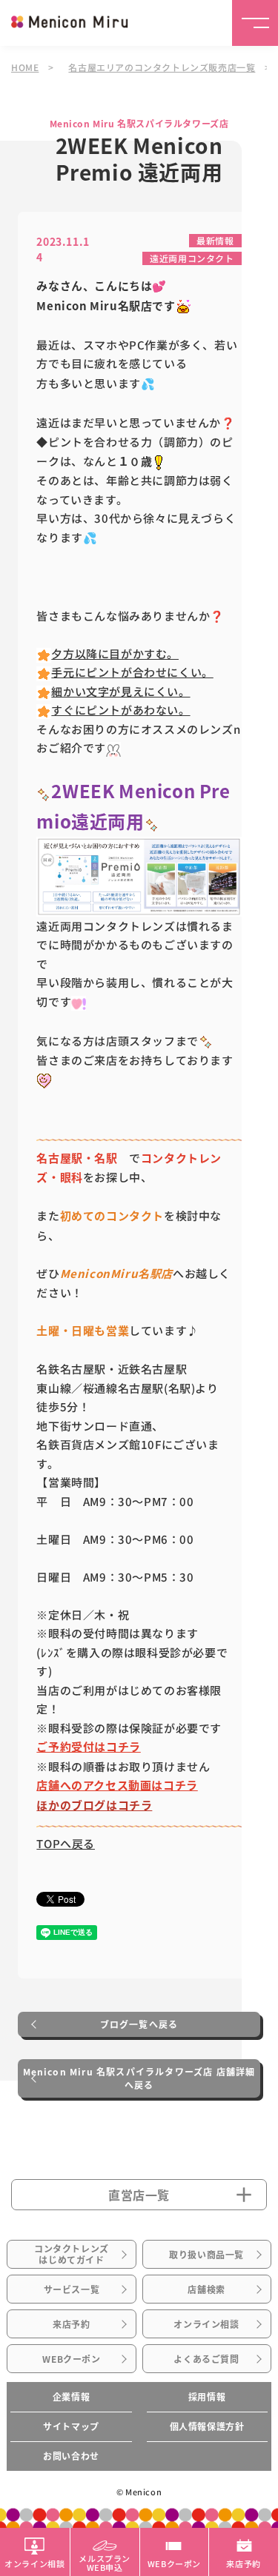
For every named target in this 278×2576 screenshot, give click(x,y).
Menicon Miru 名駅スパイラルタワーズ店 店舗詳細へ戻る (139, 2078)
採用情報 (207, 2397)
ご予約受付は (71, 1747)
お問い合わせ (71, 2456)
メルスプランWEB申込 (105, 2562)
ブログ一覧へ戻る (139, 2024)
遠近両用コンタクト (192, 258)
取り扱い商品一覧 (206, 2255)
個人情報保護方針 (207, 2426)
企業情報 (71, 2397)
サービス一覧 (72, 2289)
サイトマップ (71, 2426)
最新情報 (215, 240)
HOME (25, 67)
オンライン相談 (206, 2324)
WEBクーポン (71, 2359)
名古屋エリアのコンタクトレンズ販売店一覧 (162, 67)
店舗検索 (206, 2289)
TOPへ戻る (66, 1843)
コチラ (123, 1747)
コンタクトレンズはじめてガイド (72, 2254)
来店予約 (71, 2324)
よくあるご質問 (206, 2359)
